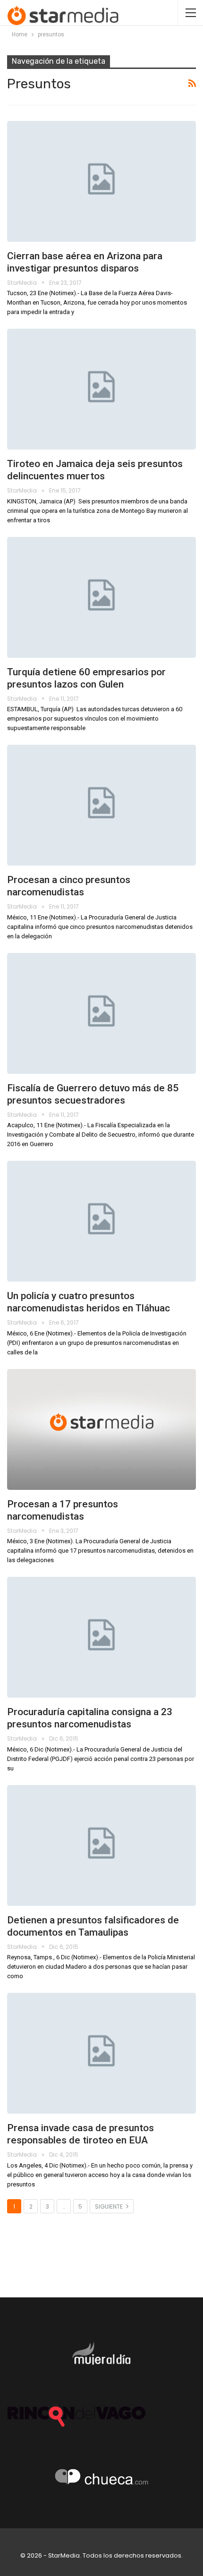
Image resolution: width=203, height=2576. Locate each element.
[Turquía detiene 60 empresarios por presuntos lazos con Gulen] (101, 597)
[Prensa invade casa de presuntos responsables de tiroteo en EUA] (101, 2053)
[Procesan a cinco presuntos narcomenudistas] (101, 805)
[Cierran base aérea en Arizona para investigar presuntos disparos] (101, 181)
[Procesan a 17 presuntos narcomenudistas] (101, 1429)
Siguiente (110, 2206)
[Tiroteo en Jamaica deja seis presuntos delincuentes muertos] (101, 389)
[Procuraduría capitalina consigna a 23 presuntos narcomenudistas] (101, 1637)
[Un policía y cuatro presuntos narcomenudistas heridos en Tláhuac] (101, 1221)
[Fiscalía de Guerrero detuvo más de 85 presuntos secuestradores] (101, 1013)
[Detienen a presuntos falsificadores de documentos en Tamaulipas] (101, 1845)
